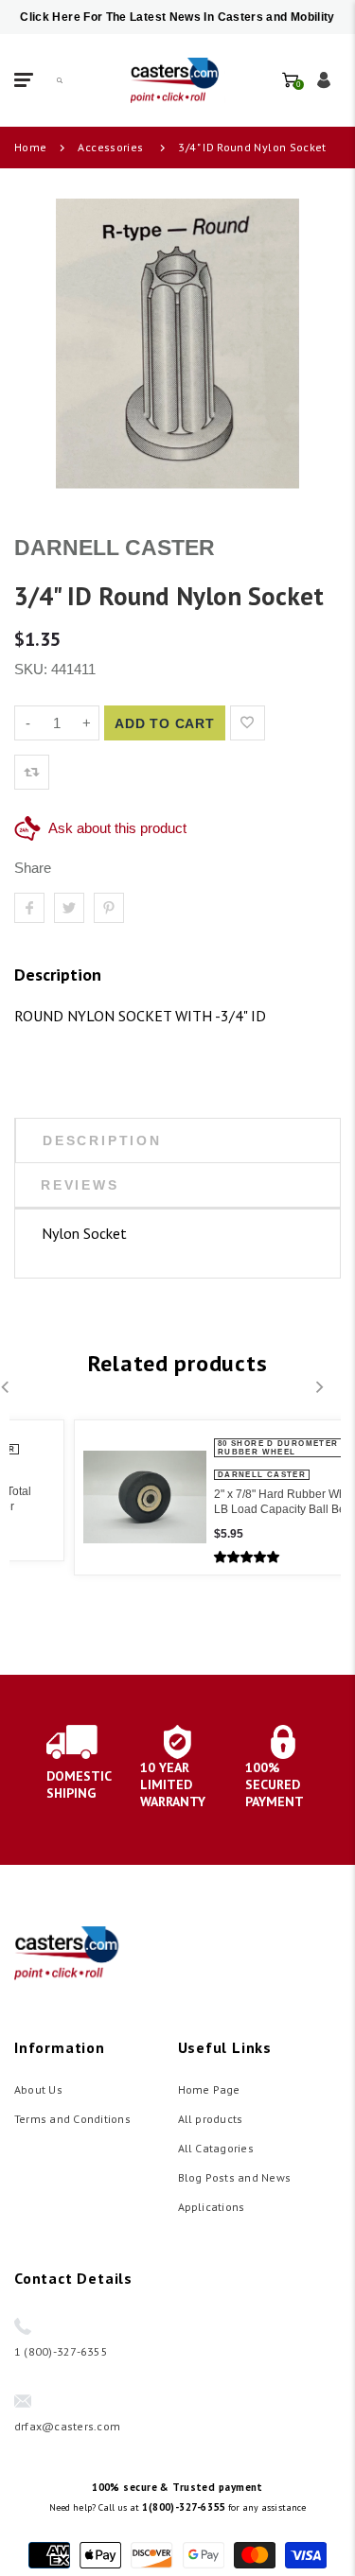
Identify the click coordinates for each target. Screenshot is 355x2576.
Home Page (209, 2089)
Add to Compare (286, 723)
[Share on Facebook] (29, 908)
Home (30, 147)
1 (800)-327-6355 (61, 2351)
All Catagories (216, 2148)
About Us (38, 2089)
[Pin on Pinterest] (109, 908)
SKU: (33, 669)
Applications (212, 2207)
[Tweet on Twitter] (69, 908)
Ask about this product (117, 828)
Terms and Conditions (72, 2119)
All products (211, 2119)
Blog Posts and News (235, 2177)
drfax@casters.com (67, 2426)
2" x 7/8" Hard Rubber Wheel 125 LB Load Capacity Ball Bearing (241, 1502)
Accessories (110, 147)
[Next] (318, 1387)
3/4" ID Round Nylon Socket (252, 147)
